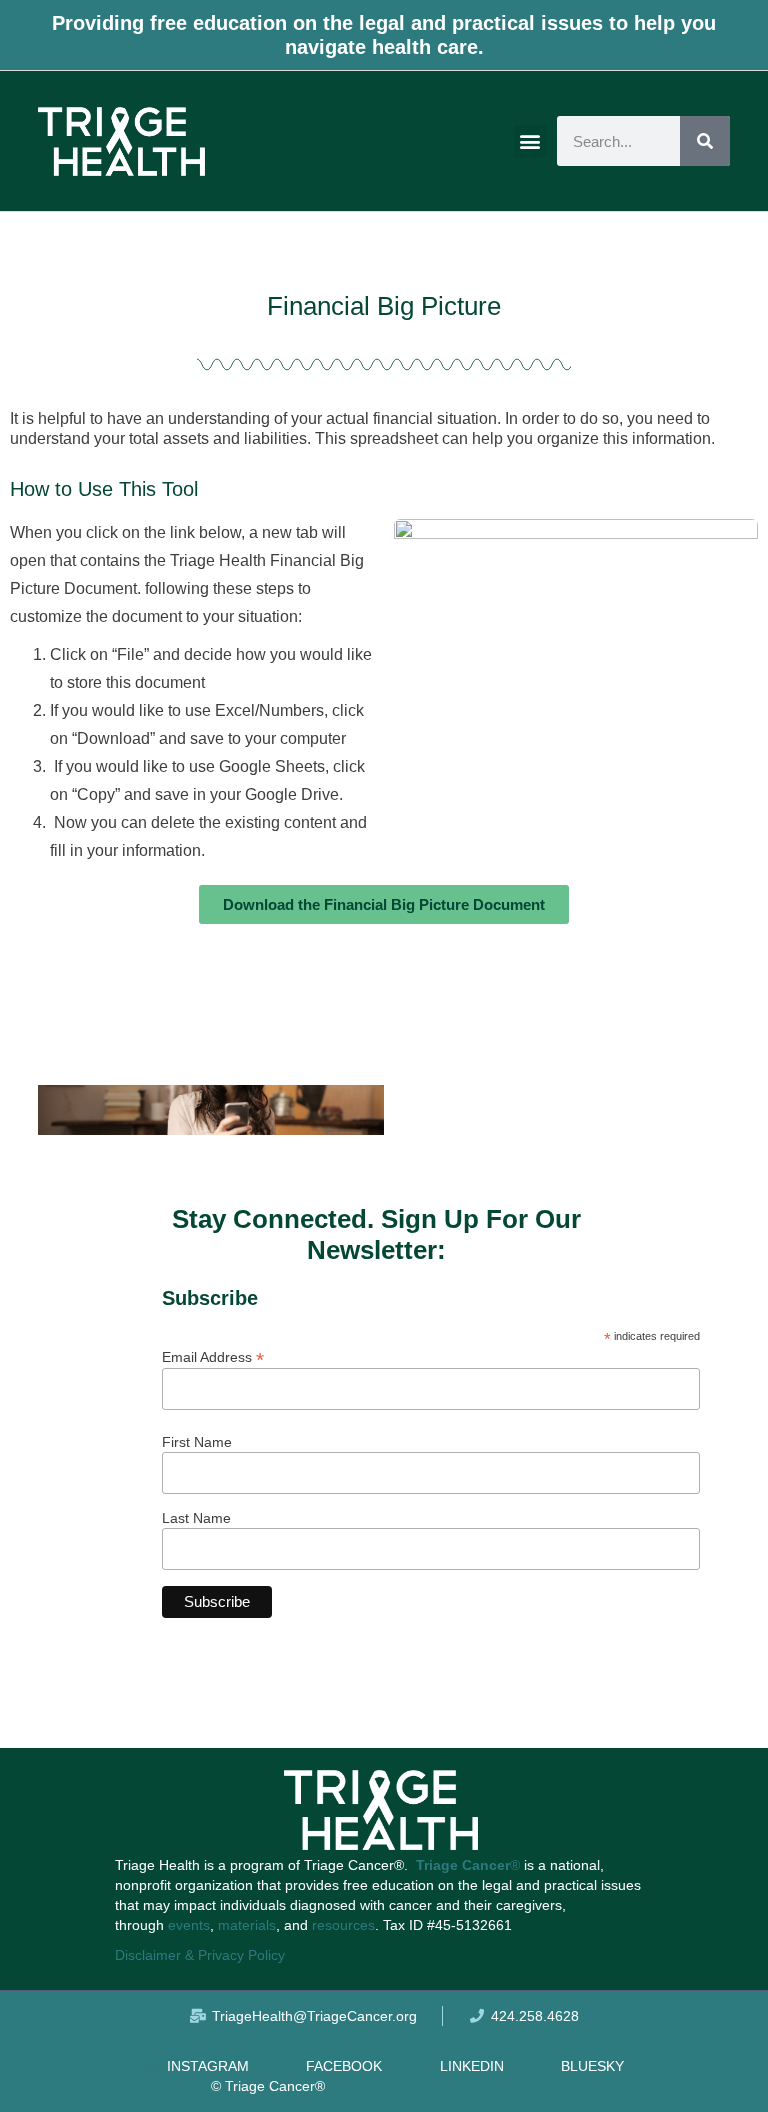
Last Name (196, 1518)
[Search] (705, 141)
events (189, 1925)
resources (343, 1925)
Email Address (213, 1356)
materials (247, 1925)
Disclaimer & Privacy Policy (200, 1955)
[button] (530, 141)
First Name (197, 1442)
